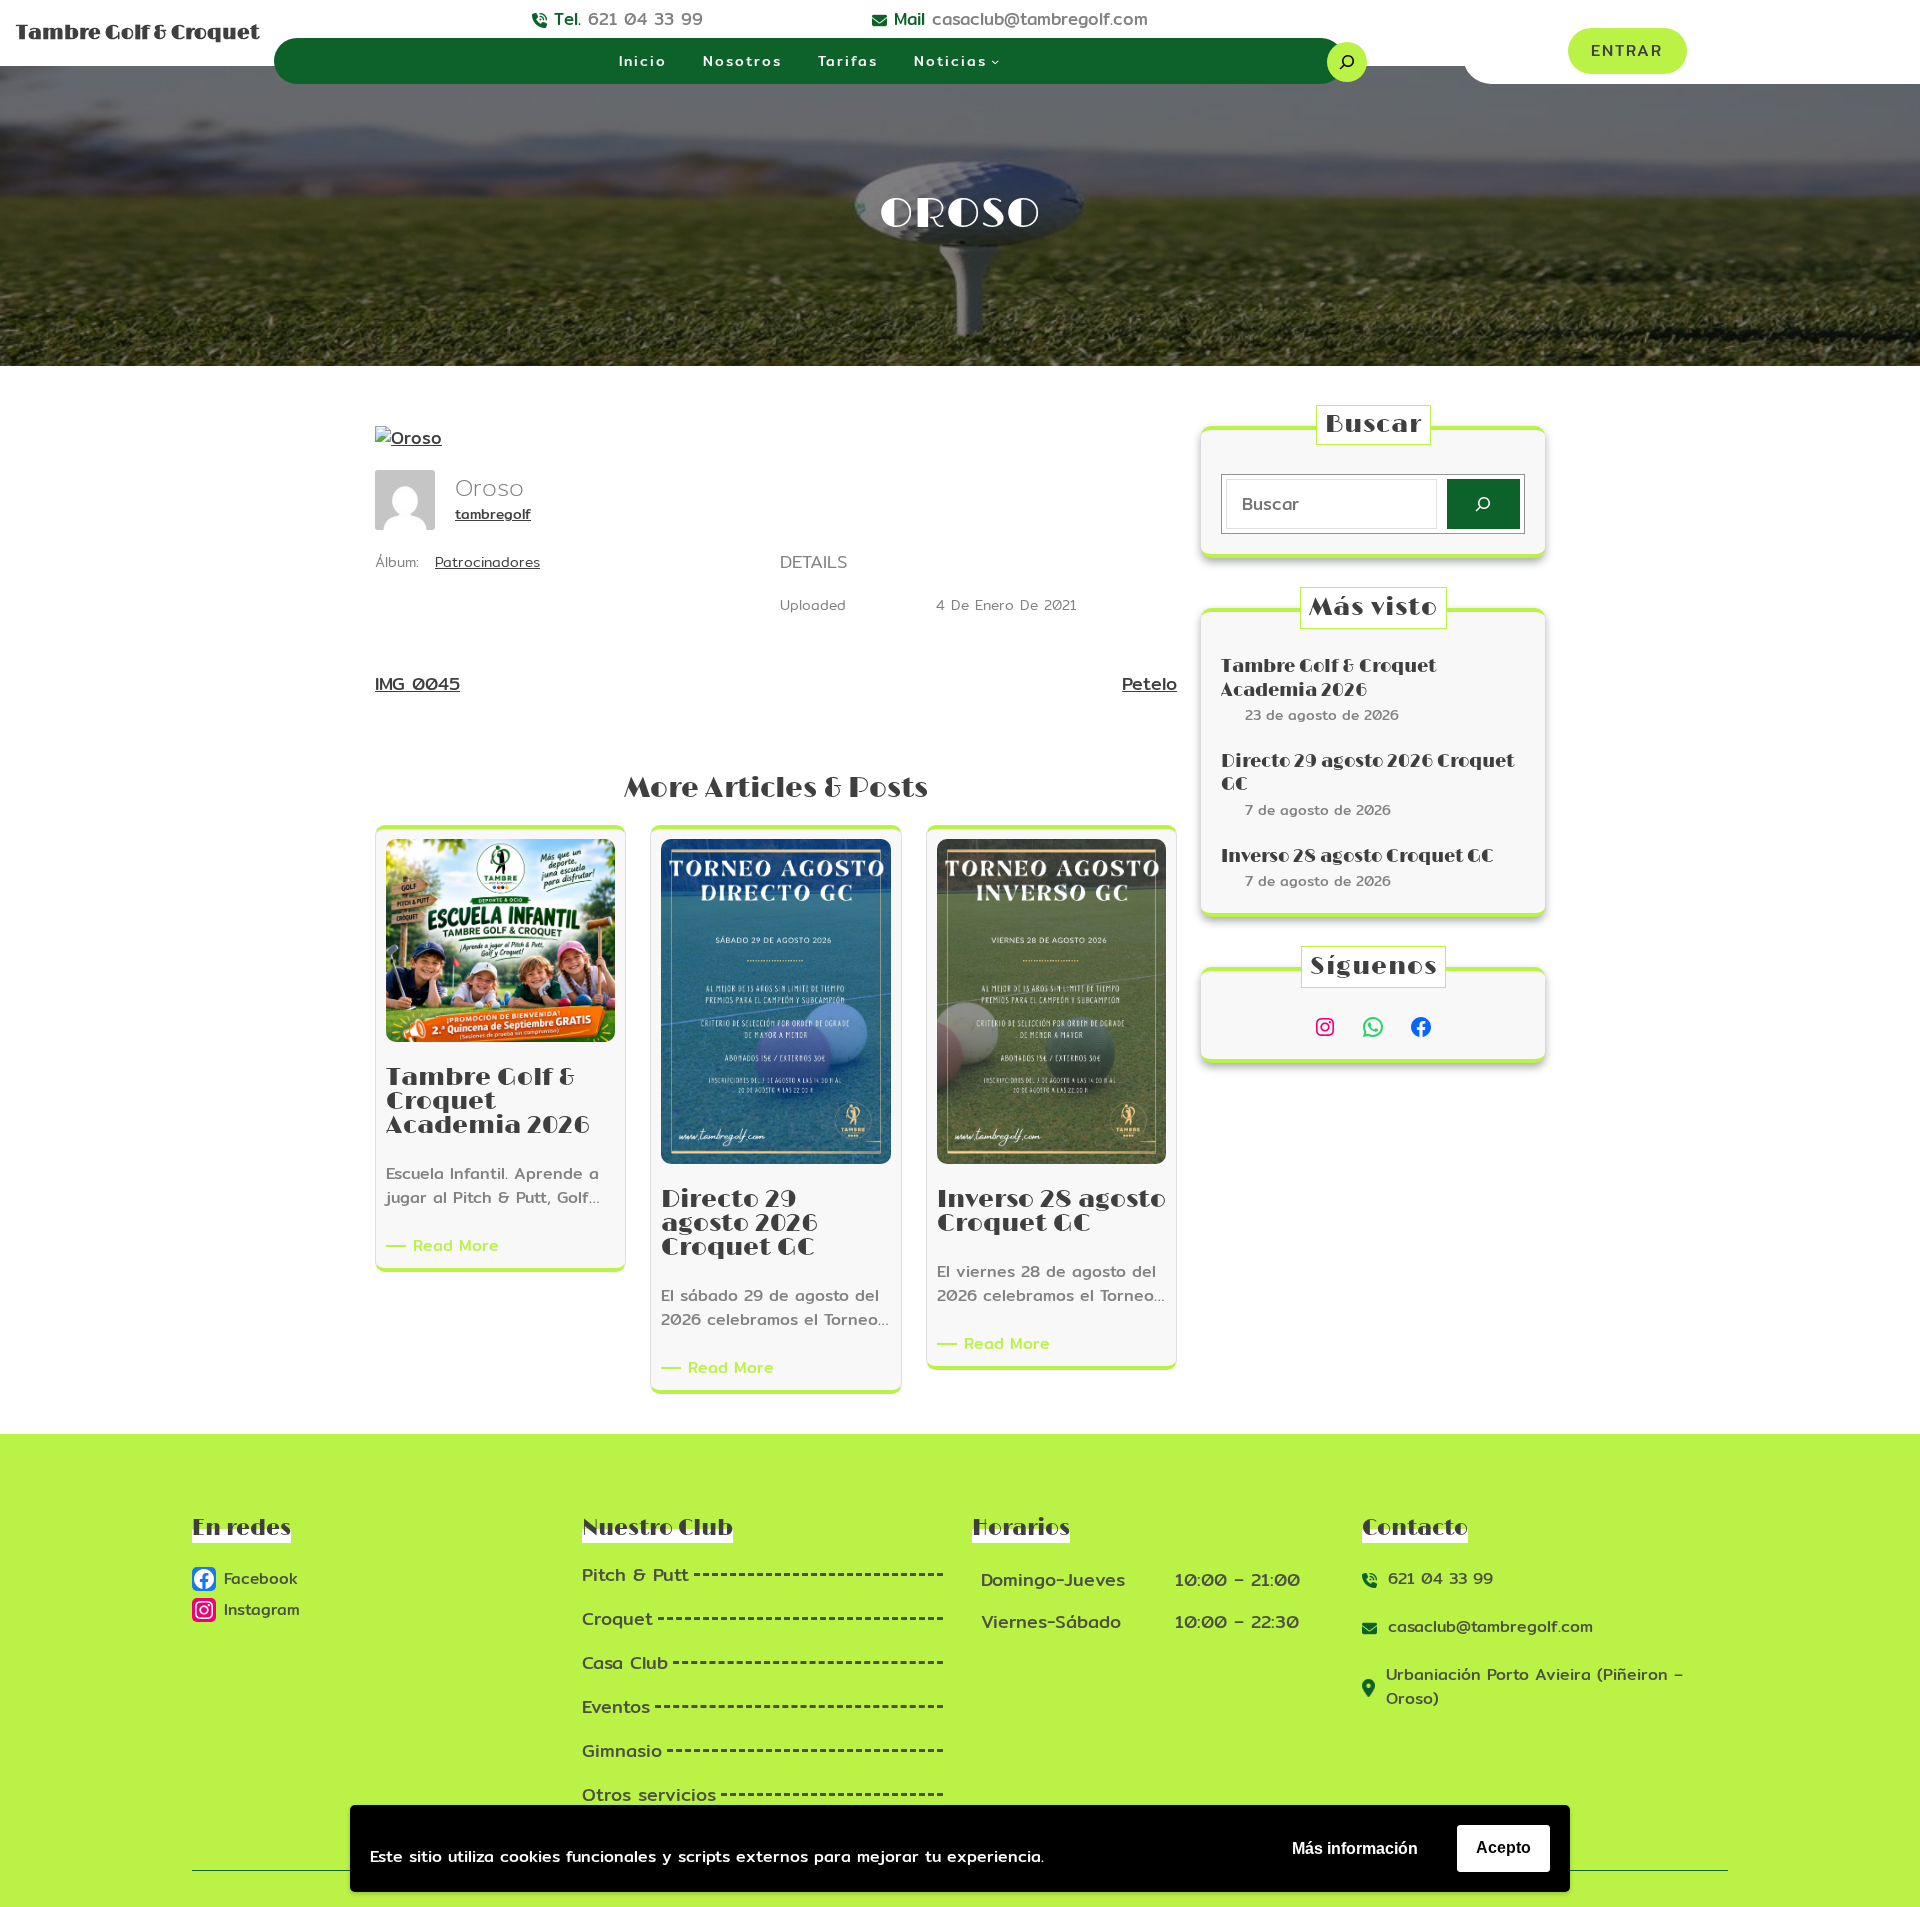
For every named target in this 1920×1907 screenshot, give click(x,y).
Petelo (1149, 683)
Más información (1355, 1848)
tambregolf (493, 514)
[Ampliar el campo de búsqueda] (1347, 62)
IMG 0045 (417, 683)
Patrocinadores (487, 562)
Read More (459, 1246)
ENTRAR (1627, 50)
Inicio (643, 61)
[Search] (1483, 504)
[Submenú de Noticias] (995, 61)
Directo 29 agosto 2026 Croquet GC (1367, 773)
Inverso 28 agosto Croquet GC (1357, 857)
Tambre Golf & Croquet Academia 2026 (1328, 678)
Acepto (1503, 1847)
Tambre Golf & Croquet (137, 33)
